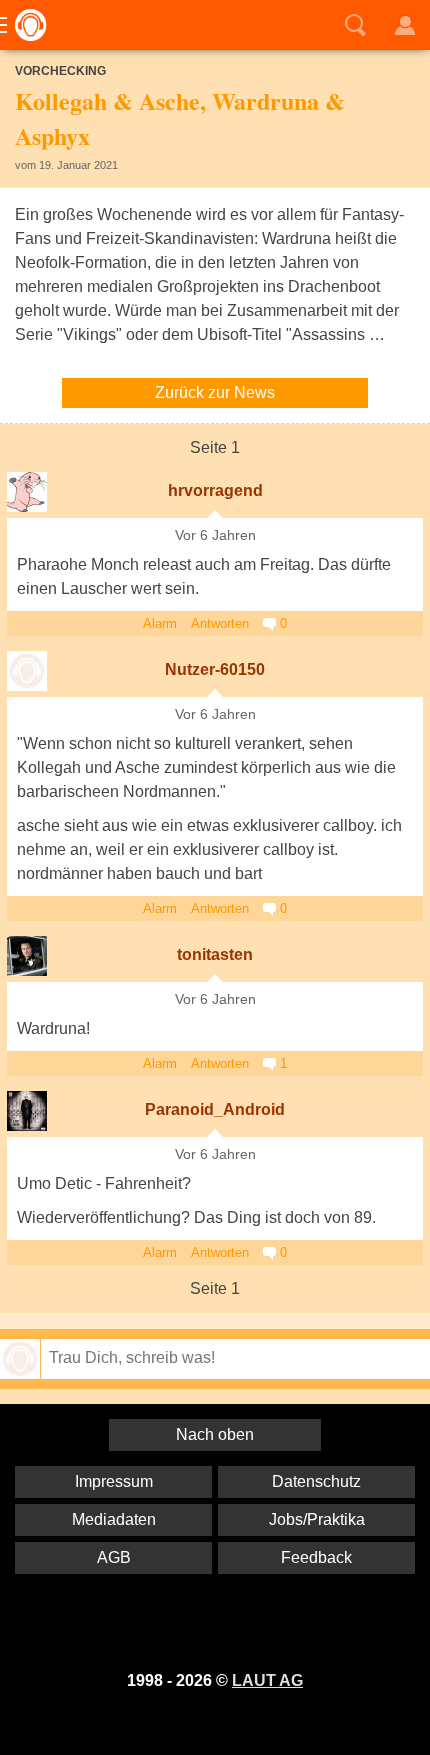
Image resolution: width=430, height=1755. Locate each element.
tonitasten (215, 954)
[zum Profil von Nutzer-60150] (27, 671)
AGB (114, 1557)
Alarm (160, 623)
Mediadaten (114, 1519)
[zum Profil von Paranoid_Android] (27, 1111)
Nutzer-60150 (215, 669)
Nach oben (215, 1434)
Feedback (316, 1557)
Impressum (114, 1481)
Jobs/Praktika (317, 1519)
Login (405, 25)
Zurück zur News (215, 392)
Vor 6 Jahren (215, 535)
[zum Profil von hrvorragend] (27, 492)
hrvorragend (215, 490)
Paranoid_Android (215, 1109)
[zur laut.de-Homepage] (25, 25)
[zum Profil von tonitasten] (27, 956)
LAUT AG (267, 1680)
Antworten (220, 623)
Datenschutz (316, 1481)
